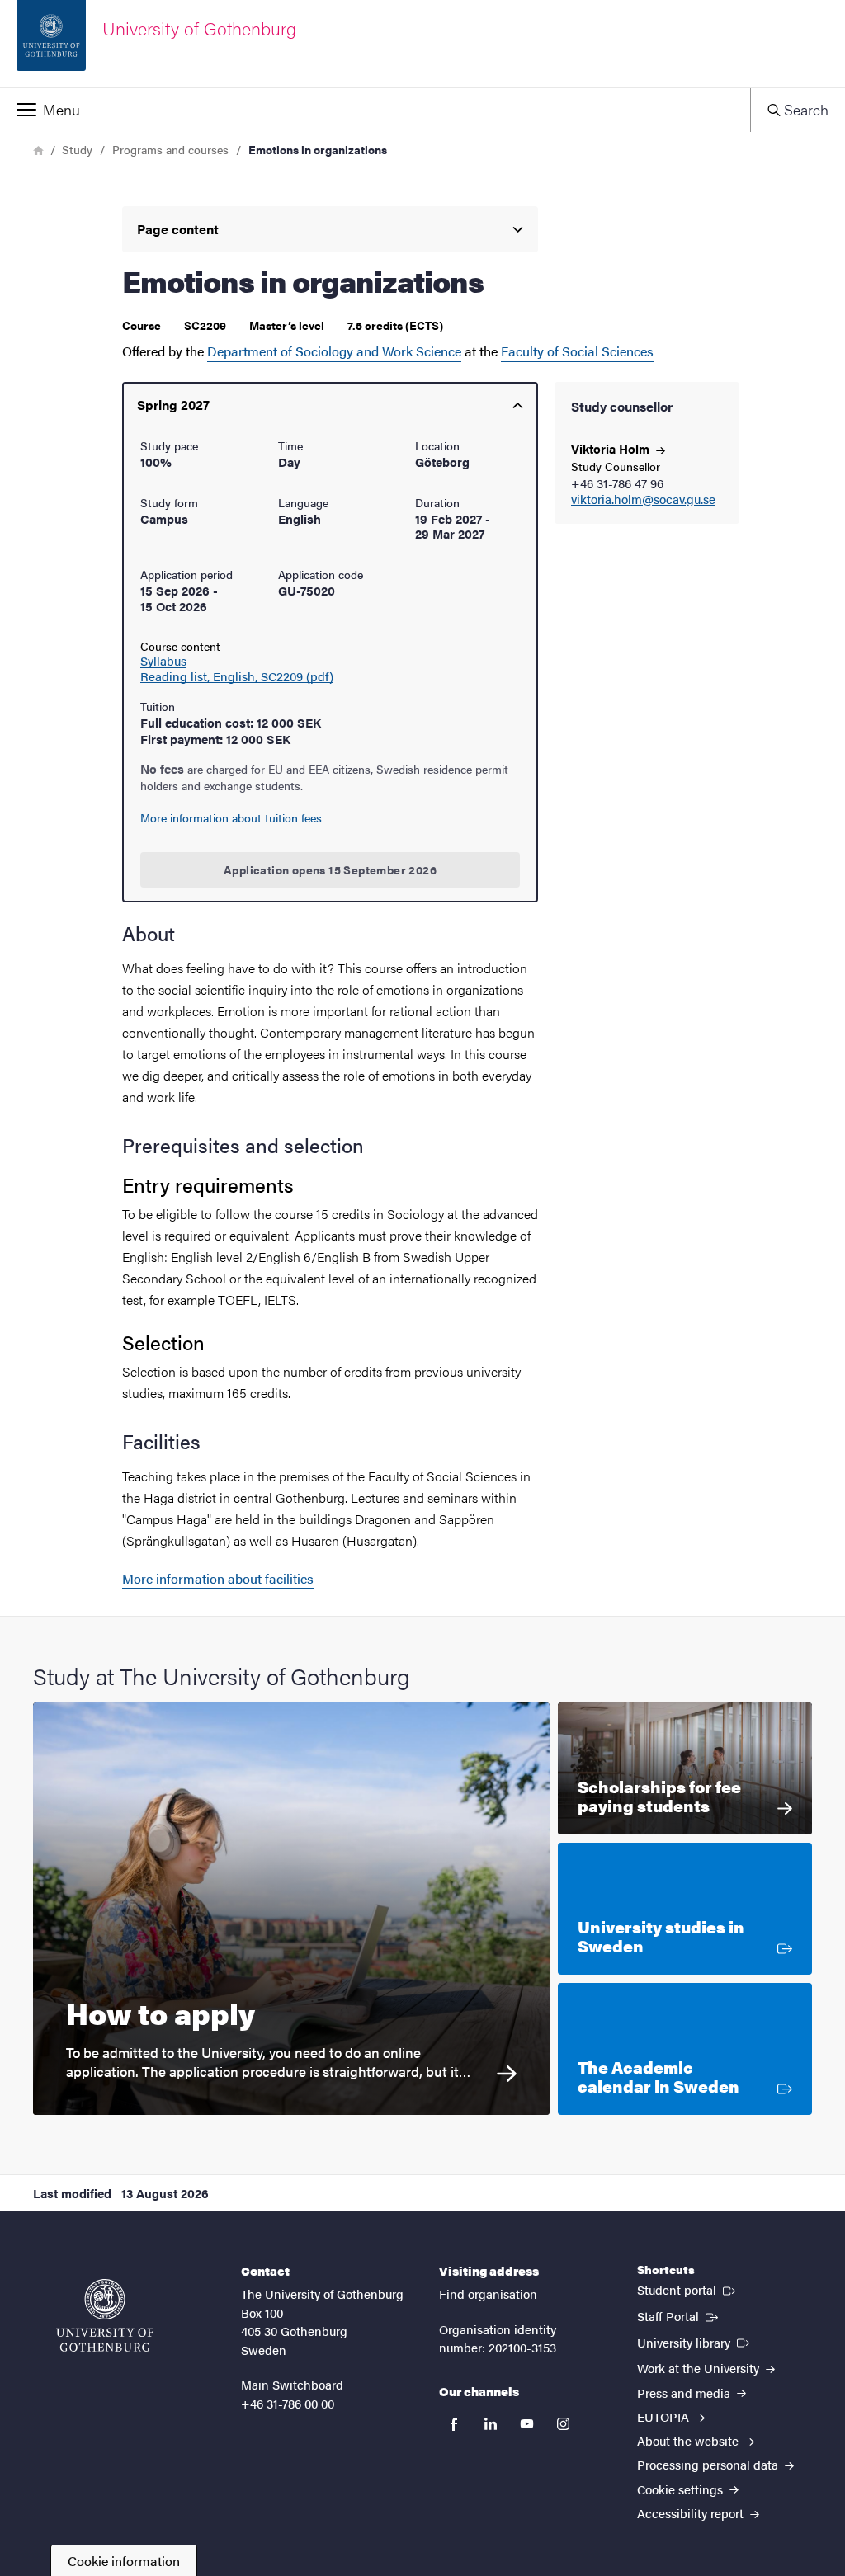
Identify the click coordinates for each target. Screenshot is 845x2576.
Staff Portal (679, 2315)
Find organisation (488, 2293)
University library (695, 2342)
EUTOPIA (665, 2416)
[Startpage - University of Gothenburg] (105, 2315)
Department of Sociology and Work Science (334, 351)
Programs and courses (170, 149)
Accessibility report (692, 2513)
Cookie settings (682, 2489)
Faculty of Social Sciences (577, 351)
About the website (689, 2440)
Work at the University (700, 2368)
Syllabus (163, 661)
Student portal (688, 2289)
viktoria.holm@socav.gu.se (643, 499)
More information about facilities (218, 1578)
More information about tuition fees (231, 817)
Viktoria (612, 448)
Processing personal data (709, 2464)
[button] (375, 110)
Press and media (685, 2392)
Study (77, 149)
